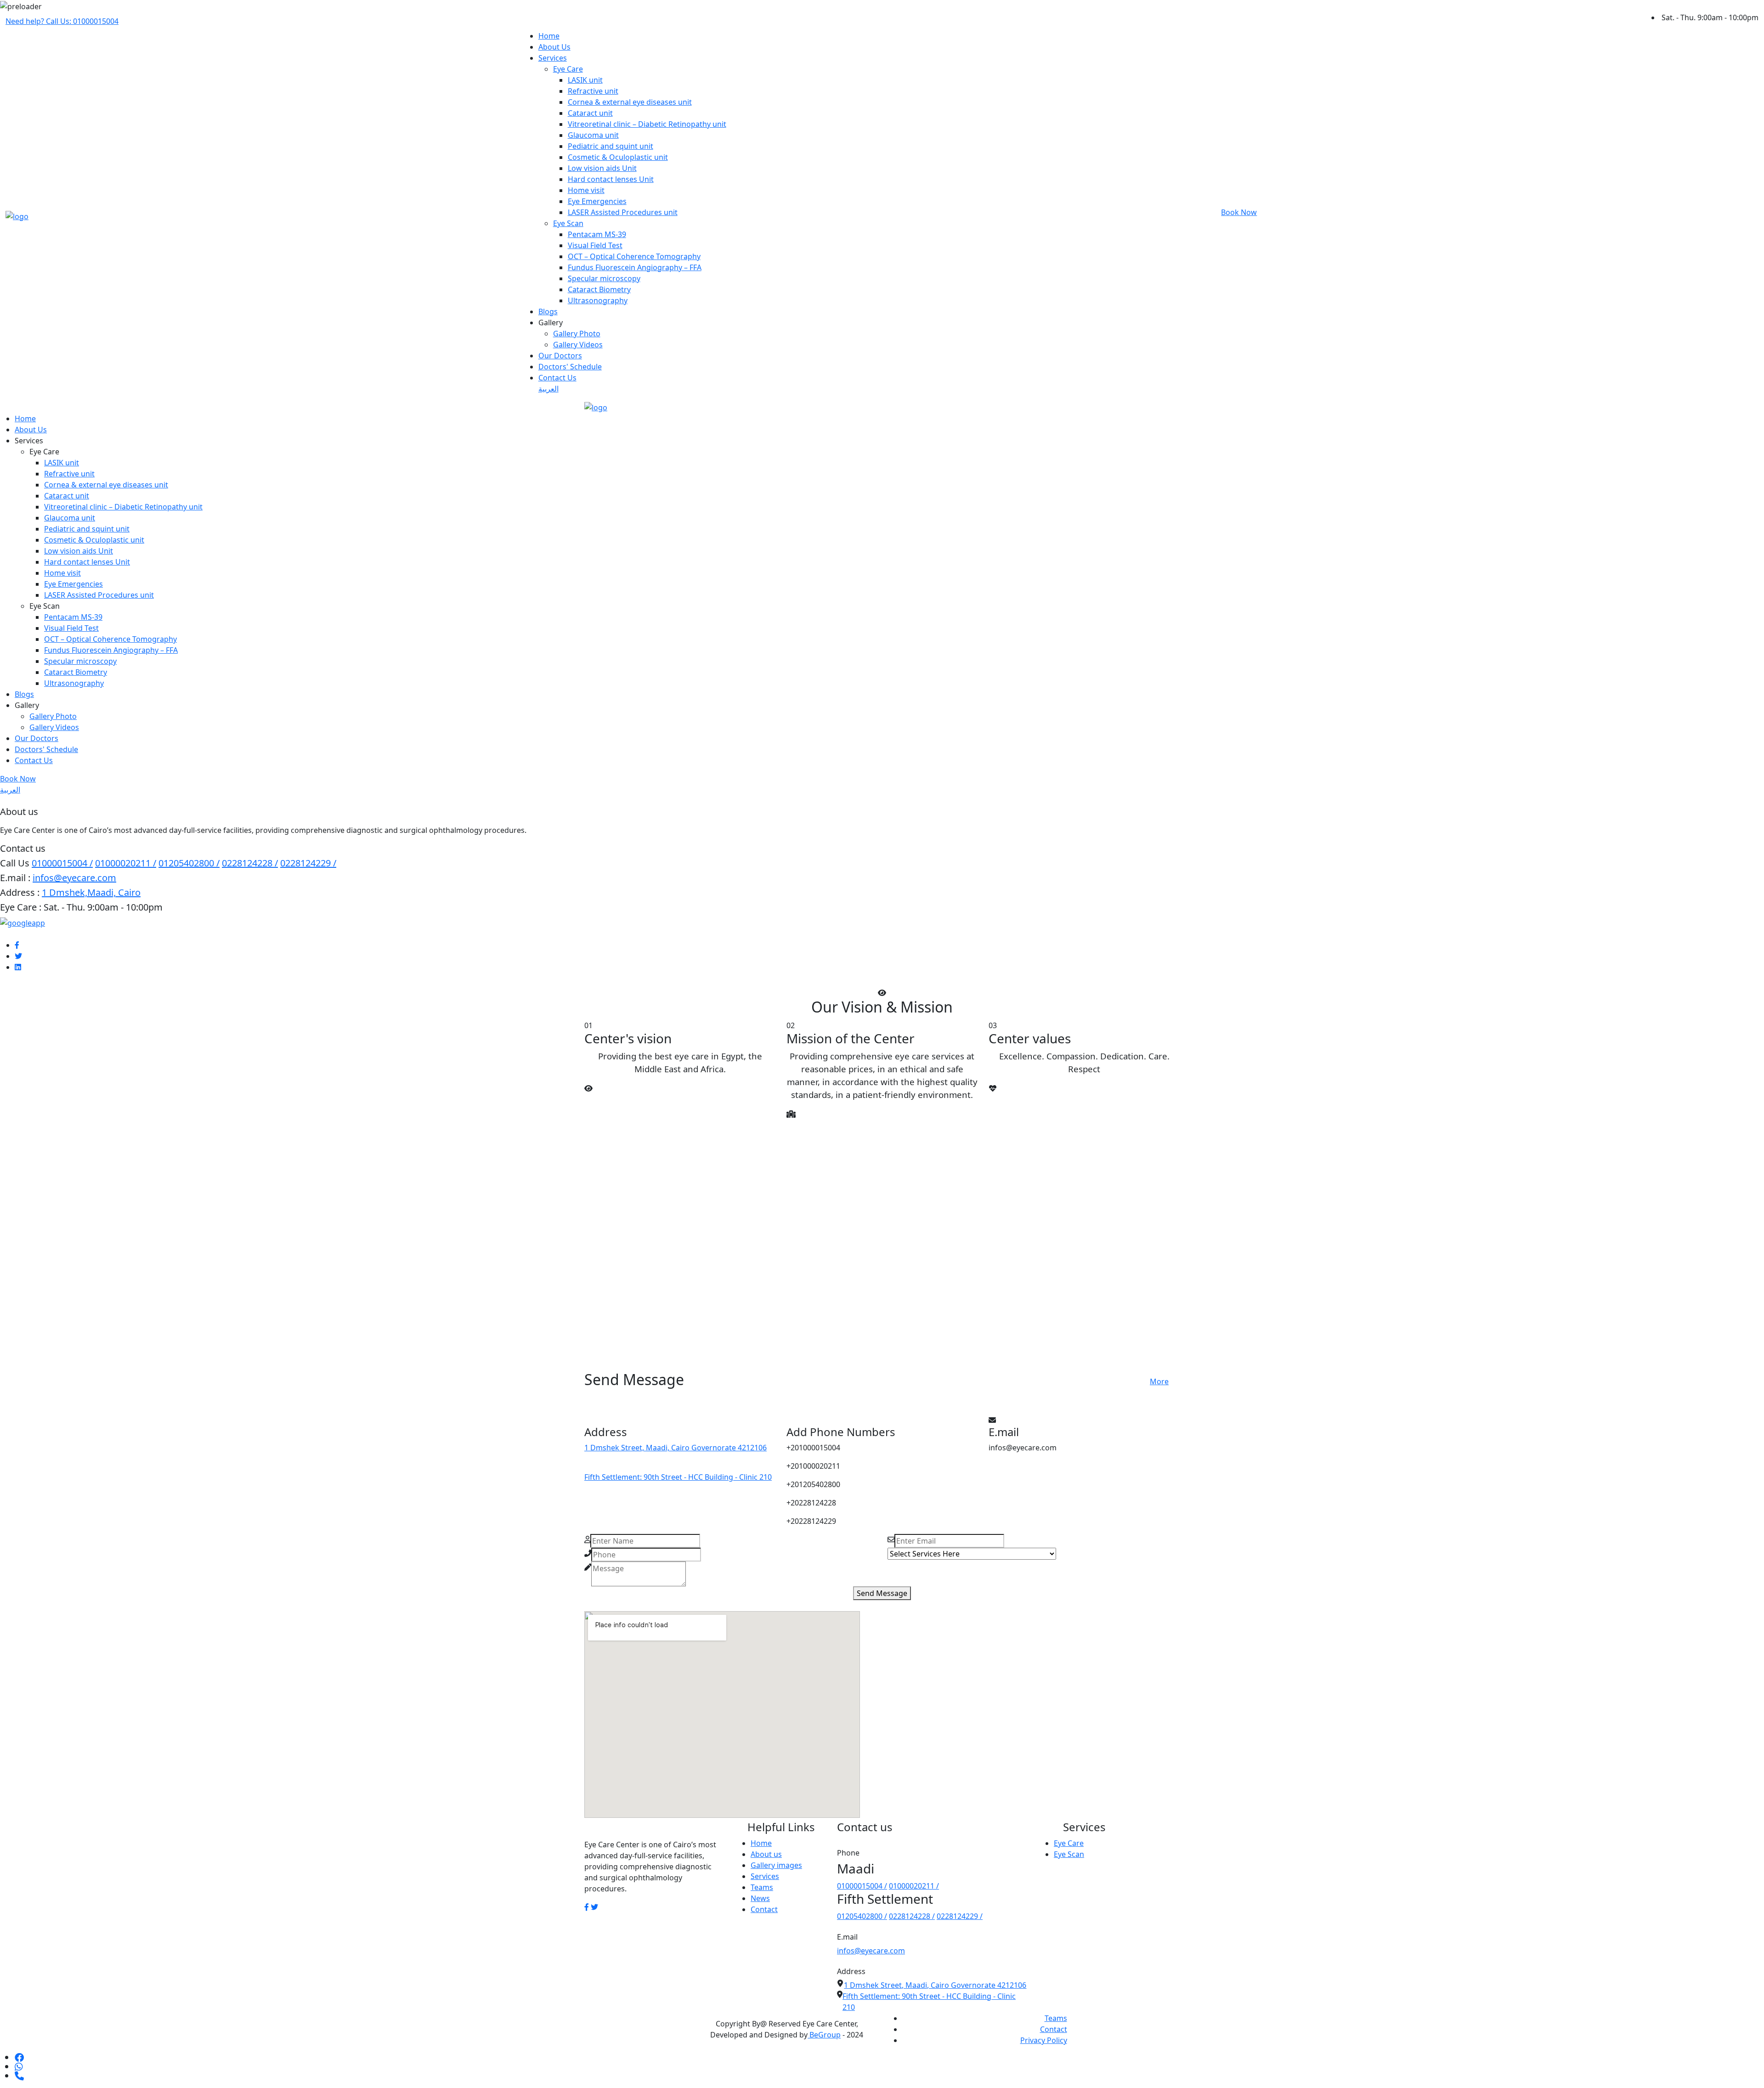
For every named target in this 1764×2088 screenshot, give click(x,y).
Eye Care (568, 69)
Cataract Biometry (599, 289)
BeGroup (824, 2035)
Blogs (548, 311)
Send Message (882, 1593)
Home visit (586, 190)
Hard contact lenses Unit (611, 179)
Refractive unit (593, 91)
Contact (764, 1909)
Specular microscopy (604, 278)
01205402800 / (189, 863)
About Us (554, 47)
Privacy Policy (1044, 2040)
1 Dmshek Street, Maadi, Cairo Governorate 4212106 (676, 1448)
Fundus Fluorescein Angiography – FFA (635, 267)
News (760, 1898)
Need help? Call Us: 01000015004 (62, 21)
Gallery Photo (577, 334)
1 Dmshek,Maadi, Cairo (91, 892)
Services (553, 58)
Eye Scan (568, 223)
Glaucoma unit (593, 135)
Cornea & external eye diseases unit (630, 102)
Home (549, 36)
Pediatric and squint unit (611, 146)
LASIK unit (585, 80)
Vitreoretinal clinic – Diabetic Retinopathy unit (647, 124)
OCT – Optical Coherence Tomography (634, 256)
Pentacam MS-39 (597, 234)
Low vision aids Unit (602, 168)
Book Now (1239, 212)
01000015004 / (62, 863)
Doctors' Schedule (570, 367)
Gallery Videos (578, 345)
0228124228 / (250, 863)
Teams (762, 1887)
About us (766, 1854)
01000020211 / (126, 863)
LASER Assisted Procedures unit (623, 212)
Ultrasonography (598, 300)
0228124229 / (308, 863)
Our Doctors (560, 356)
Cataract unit (590, 113)
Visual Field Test (595, 245)
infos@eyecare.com (74, 878)
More (1159, 1381)
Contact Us (557, 378)
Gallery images (776, 1865)
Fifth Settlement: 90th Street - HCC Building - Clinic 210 (678, 1477)
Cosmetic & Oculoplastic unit (618, 157)
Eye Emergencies (597, 201)
